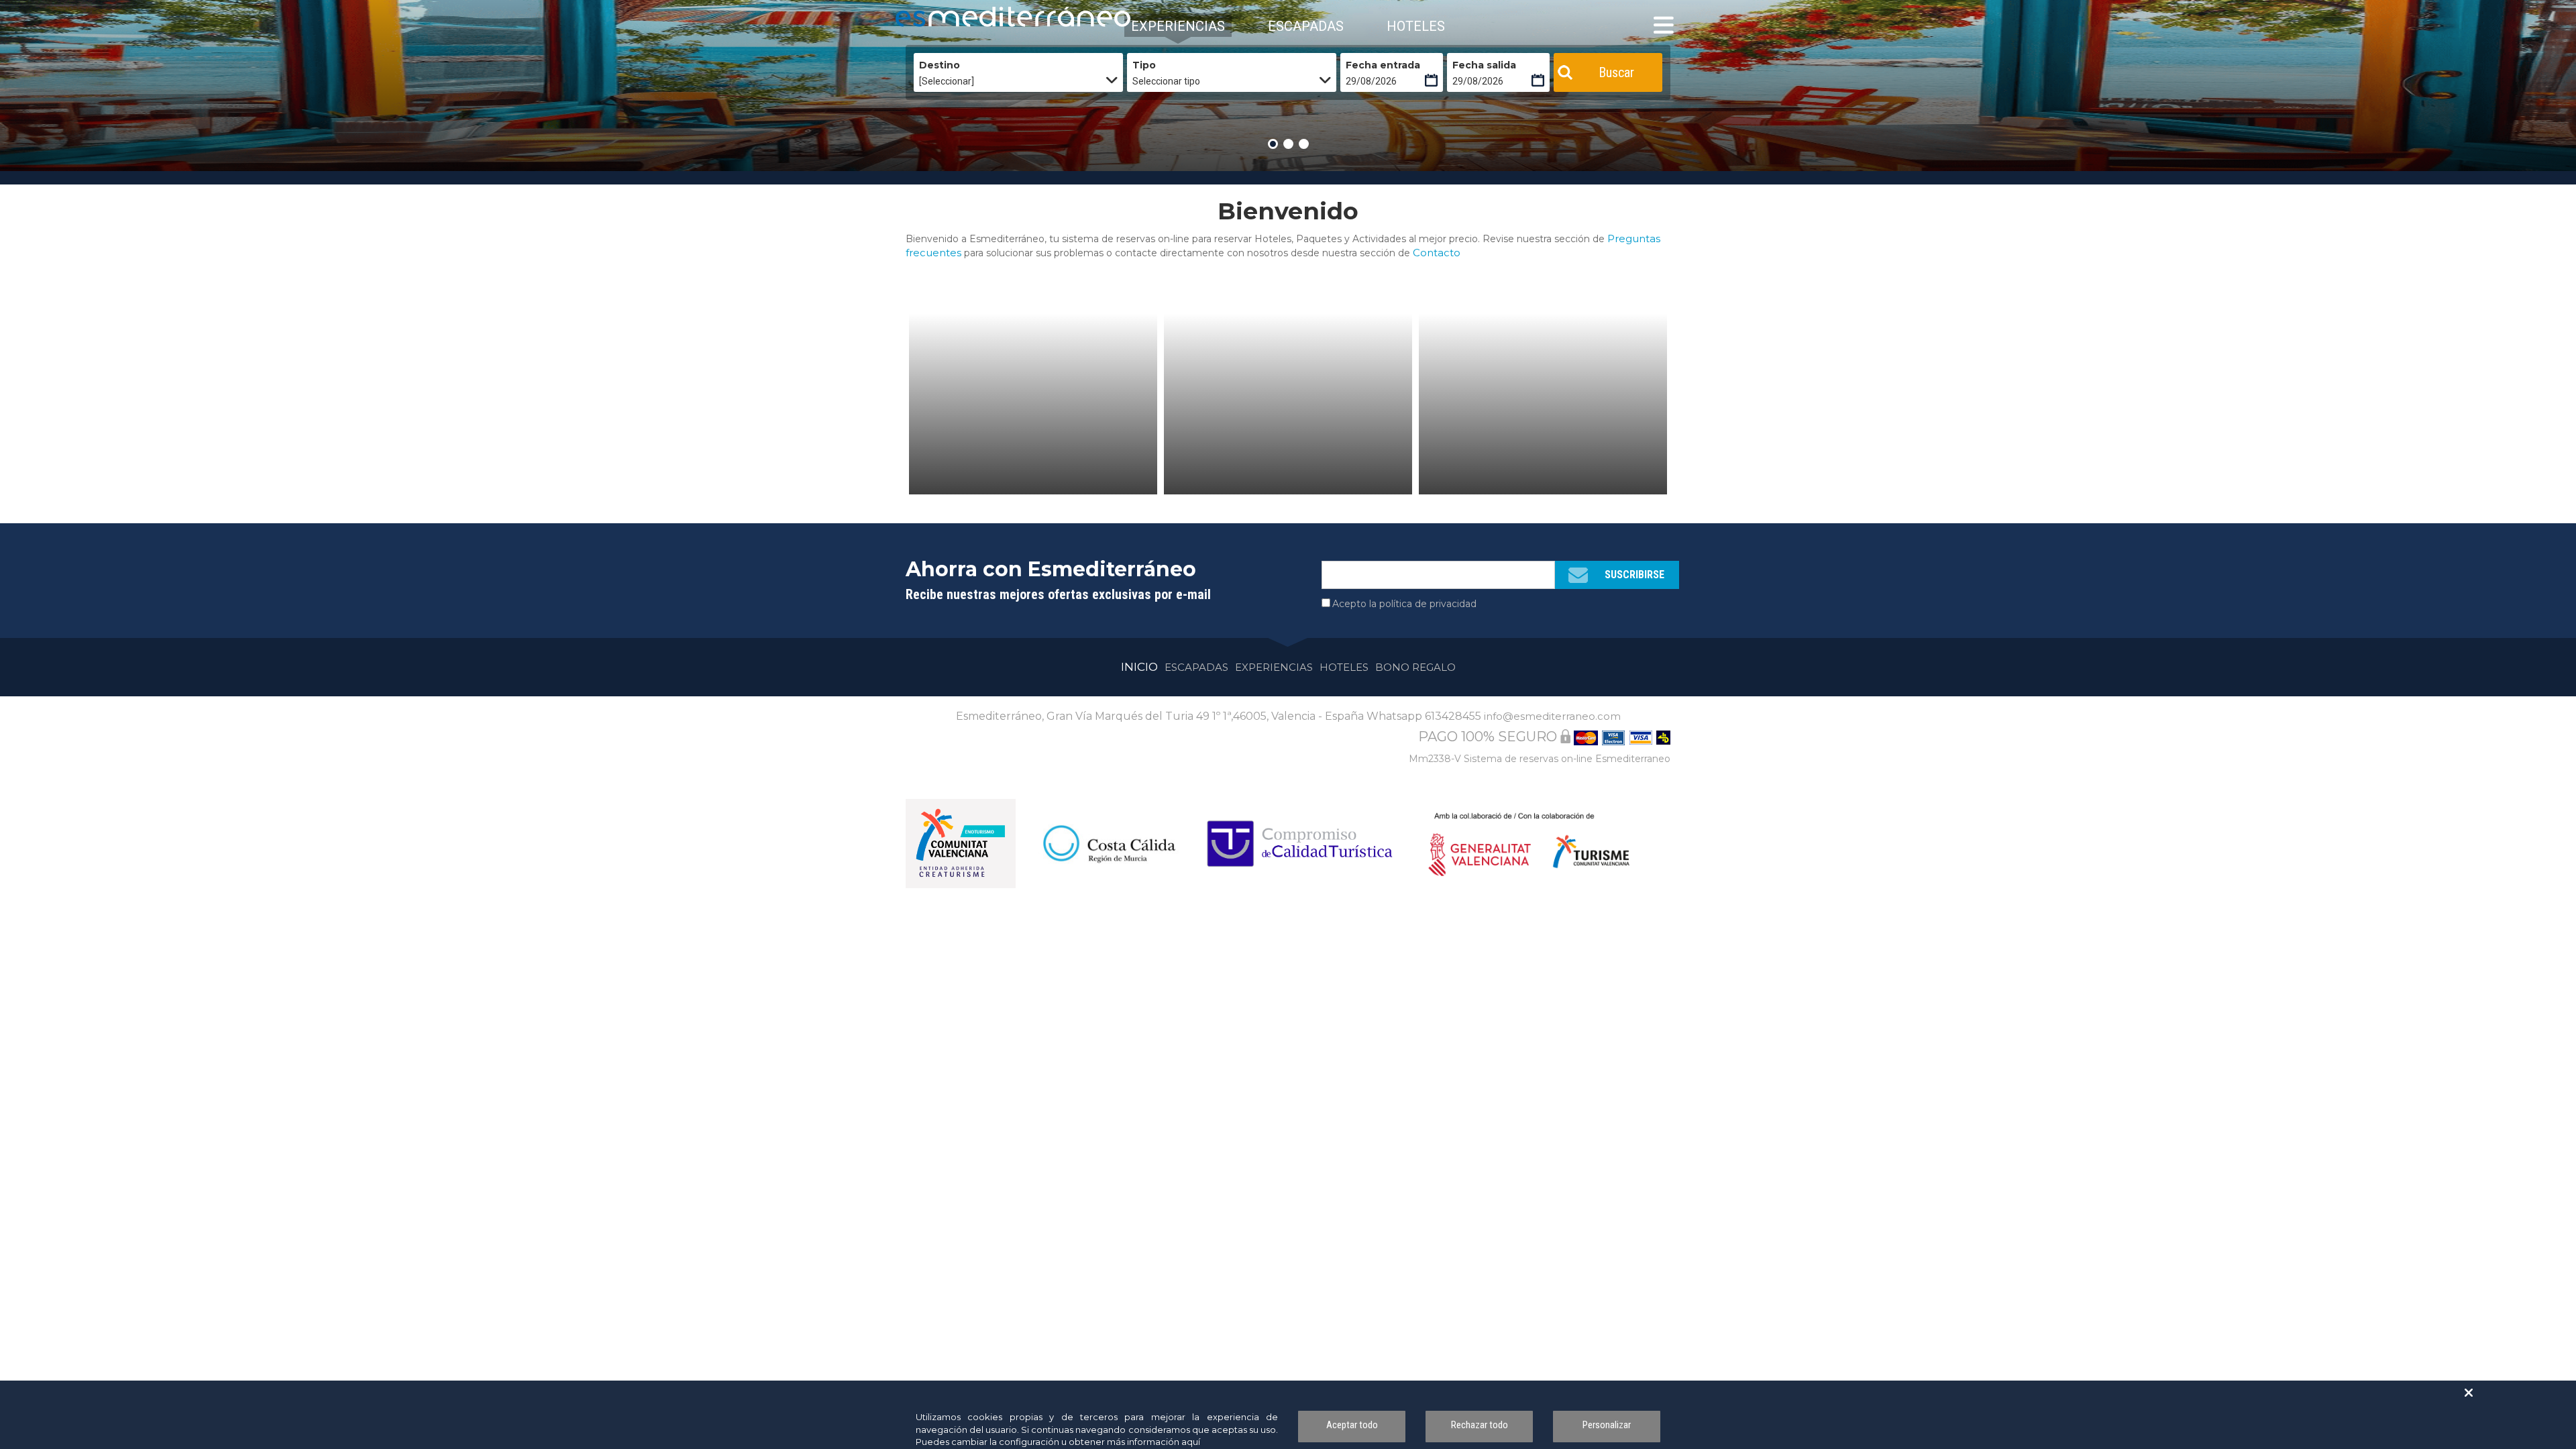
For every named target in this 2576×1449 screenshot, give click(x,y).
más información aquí (1153, 1442)
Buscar (1616, 72)
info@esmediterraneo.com (1552, 716)
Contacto (1437, 253)
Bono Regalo (1415, 667)
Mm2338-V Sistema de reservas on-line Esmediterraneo (1540, 759)
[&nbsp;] (1033, 404)
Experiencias (1274, 667)
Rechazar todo (1480, 1425)
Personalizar (1607, 1425)
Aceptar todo (1352, 1425)
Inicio (1139, 667)
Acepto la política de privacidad (1404, 604)
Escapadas (1196, 667)
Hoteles (1344, 667)
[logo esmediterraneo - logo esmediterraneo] (956, 17)
